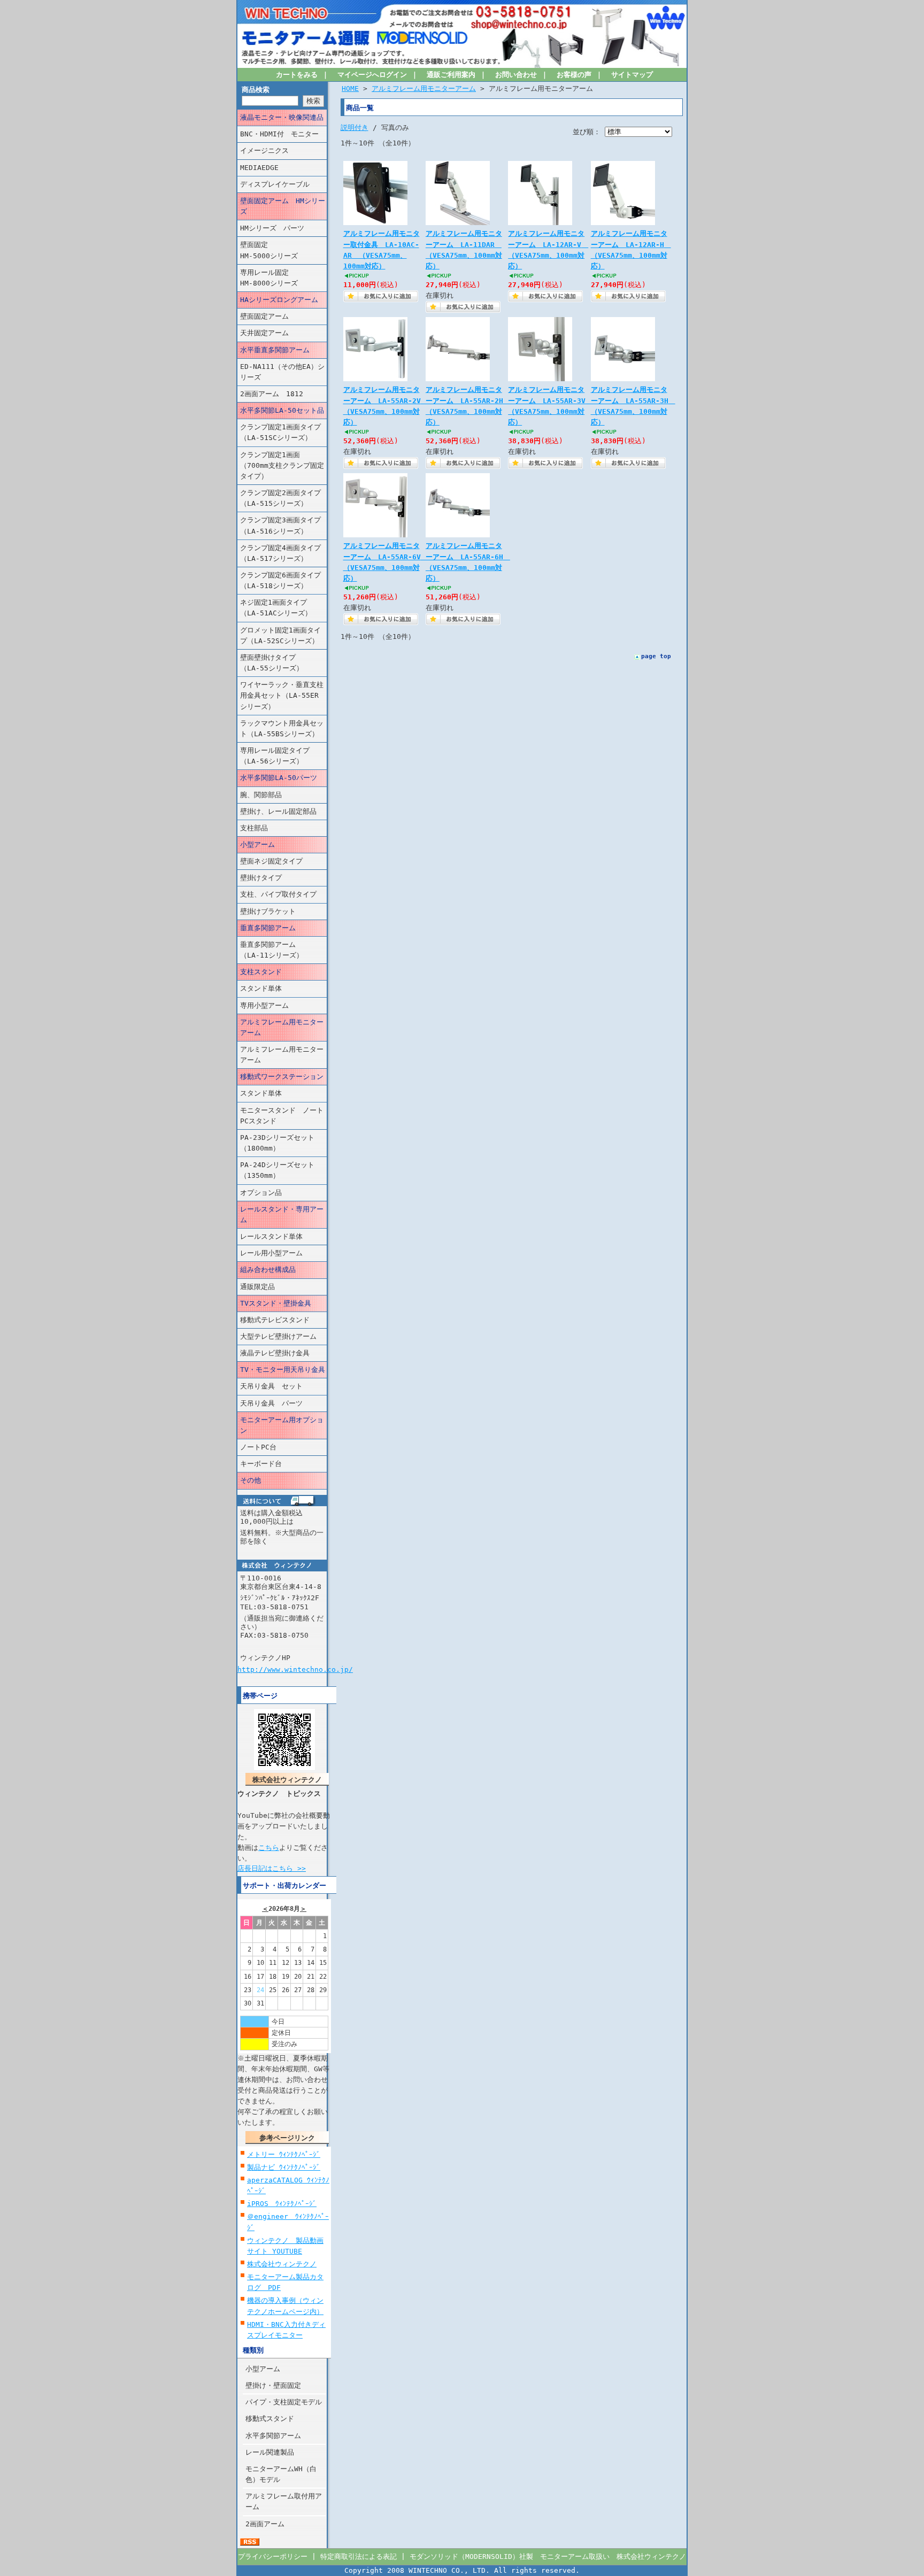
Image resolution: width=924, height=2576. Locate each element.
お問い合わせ (516, 75)
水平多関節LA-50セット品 (282, 410)
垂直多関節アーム (268, 928)
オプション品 (261, 1193)
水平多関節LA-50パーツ (279, 778)
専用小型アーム (264, 1005)
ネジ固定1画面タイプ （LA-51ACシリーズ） (280, 608)
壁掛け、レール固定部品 (278, 811)
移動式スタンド (270, 2419)
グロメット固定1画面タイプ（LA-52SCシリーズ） (280, 635)
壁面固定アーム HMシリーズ (283, 206)
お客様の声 (574, 75)
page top (656, 656)
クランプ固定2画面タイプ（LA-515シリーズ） (280, 498)
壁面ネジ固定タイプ (271, 861)
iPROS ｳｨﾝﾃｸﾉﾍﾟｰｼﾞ (282, 2204)
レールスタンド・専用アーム (282, 1214)
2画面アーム (265, 2524)
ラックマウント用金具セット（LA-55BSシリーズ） (282, 728)
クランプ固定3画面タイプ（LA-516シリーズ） (280, 525)
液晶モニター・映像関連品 (282, 117)
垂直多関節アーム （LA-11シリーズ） (278, 950)
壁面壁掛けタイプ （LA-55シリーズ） (282, 663)
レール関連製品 (270, 2452)
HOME (350, 88)
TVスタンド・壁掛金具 (276, 1303)
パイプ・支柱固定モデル (284, 2402)
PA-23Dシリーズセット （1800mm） (283, 1143)
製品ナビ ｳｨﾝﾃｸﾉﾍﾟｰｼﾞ (284, 2167)
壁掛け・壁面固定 (273, 2385)
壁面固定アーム (264, 316)
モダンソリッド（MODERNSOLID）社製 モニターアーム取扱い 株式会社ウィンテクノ (548, 2556)
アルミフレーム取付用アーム (284, 2501)
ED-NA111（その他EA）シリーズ (282, 372)
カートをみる (297, 75)
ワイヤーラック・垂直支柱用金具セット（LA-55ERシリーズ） (282, 695)
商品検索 (256, 90)
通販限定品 (257, 1287)
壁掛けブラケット (268, 911)
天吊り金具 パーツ (271, 1403)
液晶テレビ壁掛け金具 (275, 1353)
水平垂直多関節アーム (275, 350)
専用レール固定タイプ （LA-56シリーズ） (282, 756)
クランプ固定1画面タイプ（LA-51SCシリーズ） (280, 432)
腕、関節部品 (261, 795)
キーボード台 (261, 1464)
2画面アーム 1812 (272, 394)
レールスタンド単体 (271, 1236)
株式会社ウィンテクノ (282, 2264)
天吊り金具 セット (271, 1386)
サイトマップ (632, 75)
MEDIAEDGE (259, 168)
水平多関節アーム (273, 2436)
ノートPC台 (258, 1447)
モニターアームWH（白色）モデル (281, 2474)
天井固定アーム (264, 333)
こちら (269, 1848)
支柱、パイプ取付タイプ (278, 894)
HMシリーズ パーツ (272, 228)
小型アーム (257, 844)
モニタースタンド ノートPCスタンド (282, 1116)
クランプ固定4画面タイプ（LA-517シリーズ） (280, 553)
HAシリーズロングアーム (279, 300)
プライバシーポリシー (273, 2556)
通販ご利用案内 (451, 75)
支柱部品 (254, 828)
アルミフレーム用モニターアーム (282, 1027)
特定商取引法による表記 (359, 2556)
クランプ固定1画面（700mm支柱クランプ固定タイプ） (282, 465)
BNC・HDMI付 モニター (279, 134)
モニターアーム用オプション (282, 1425)
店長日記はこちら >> (272, 1868)
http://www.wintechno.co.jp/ (295, 1669)
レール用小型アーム (271, 1253)
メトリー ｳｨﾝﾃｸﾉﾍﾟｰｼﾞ (284, 2154)
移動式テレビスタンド (275, 1320)
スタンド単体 (261, 988)
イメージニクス (264, 151)
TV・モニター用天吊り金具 (283, 1370)
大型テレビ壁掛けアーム (278, 1336)
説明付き (355, 128)
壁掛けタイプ (261, 878)
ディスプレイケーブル (275, 184)
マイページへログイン (372, 75)
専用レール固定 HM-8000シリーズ (283, 278)
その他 (251, 1480)
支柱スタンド (261, 972)
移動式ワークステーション (282, 1077)
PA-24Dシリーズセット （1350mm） (283, 1170)
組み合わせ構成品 (268, 1270)
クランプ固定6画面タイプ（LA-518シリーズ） (280, 580)
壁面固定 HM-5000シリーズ (283, 250)
